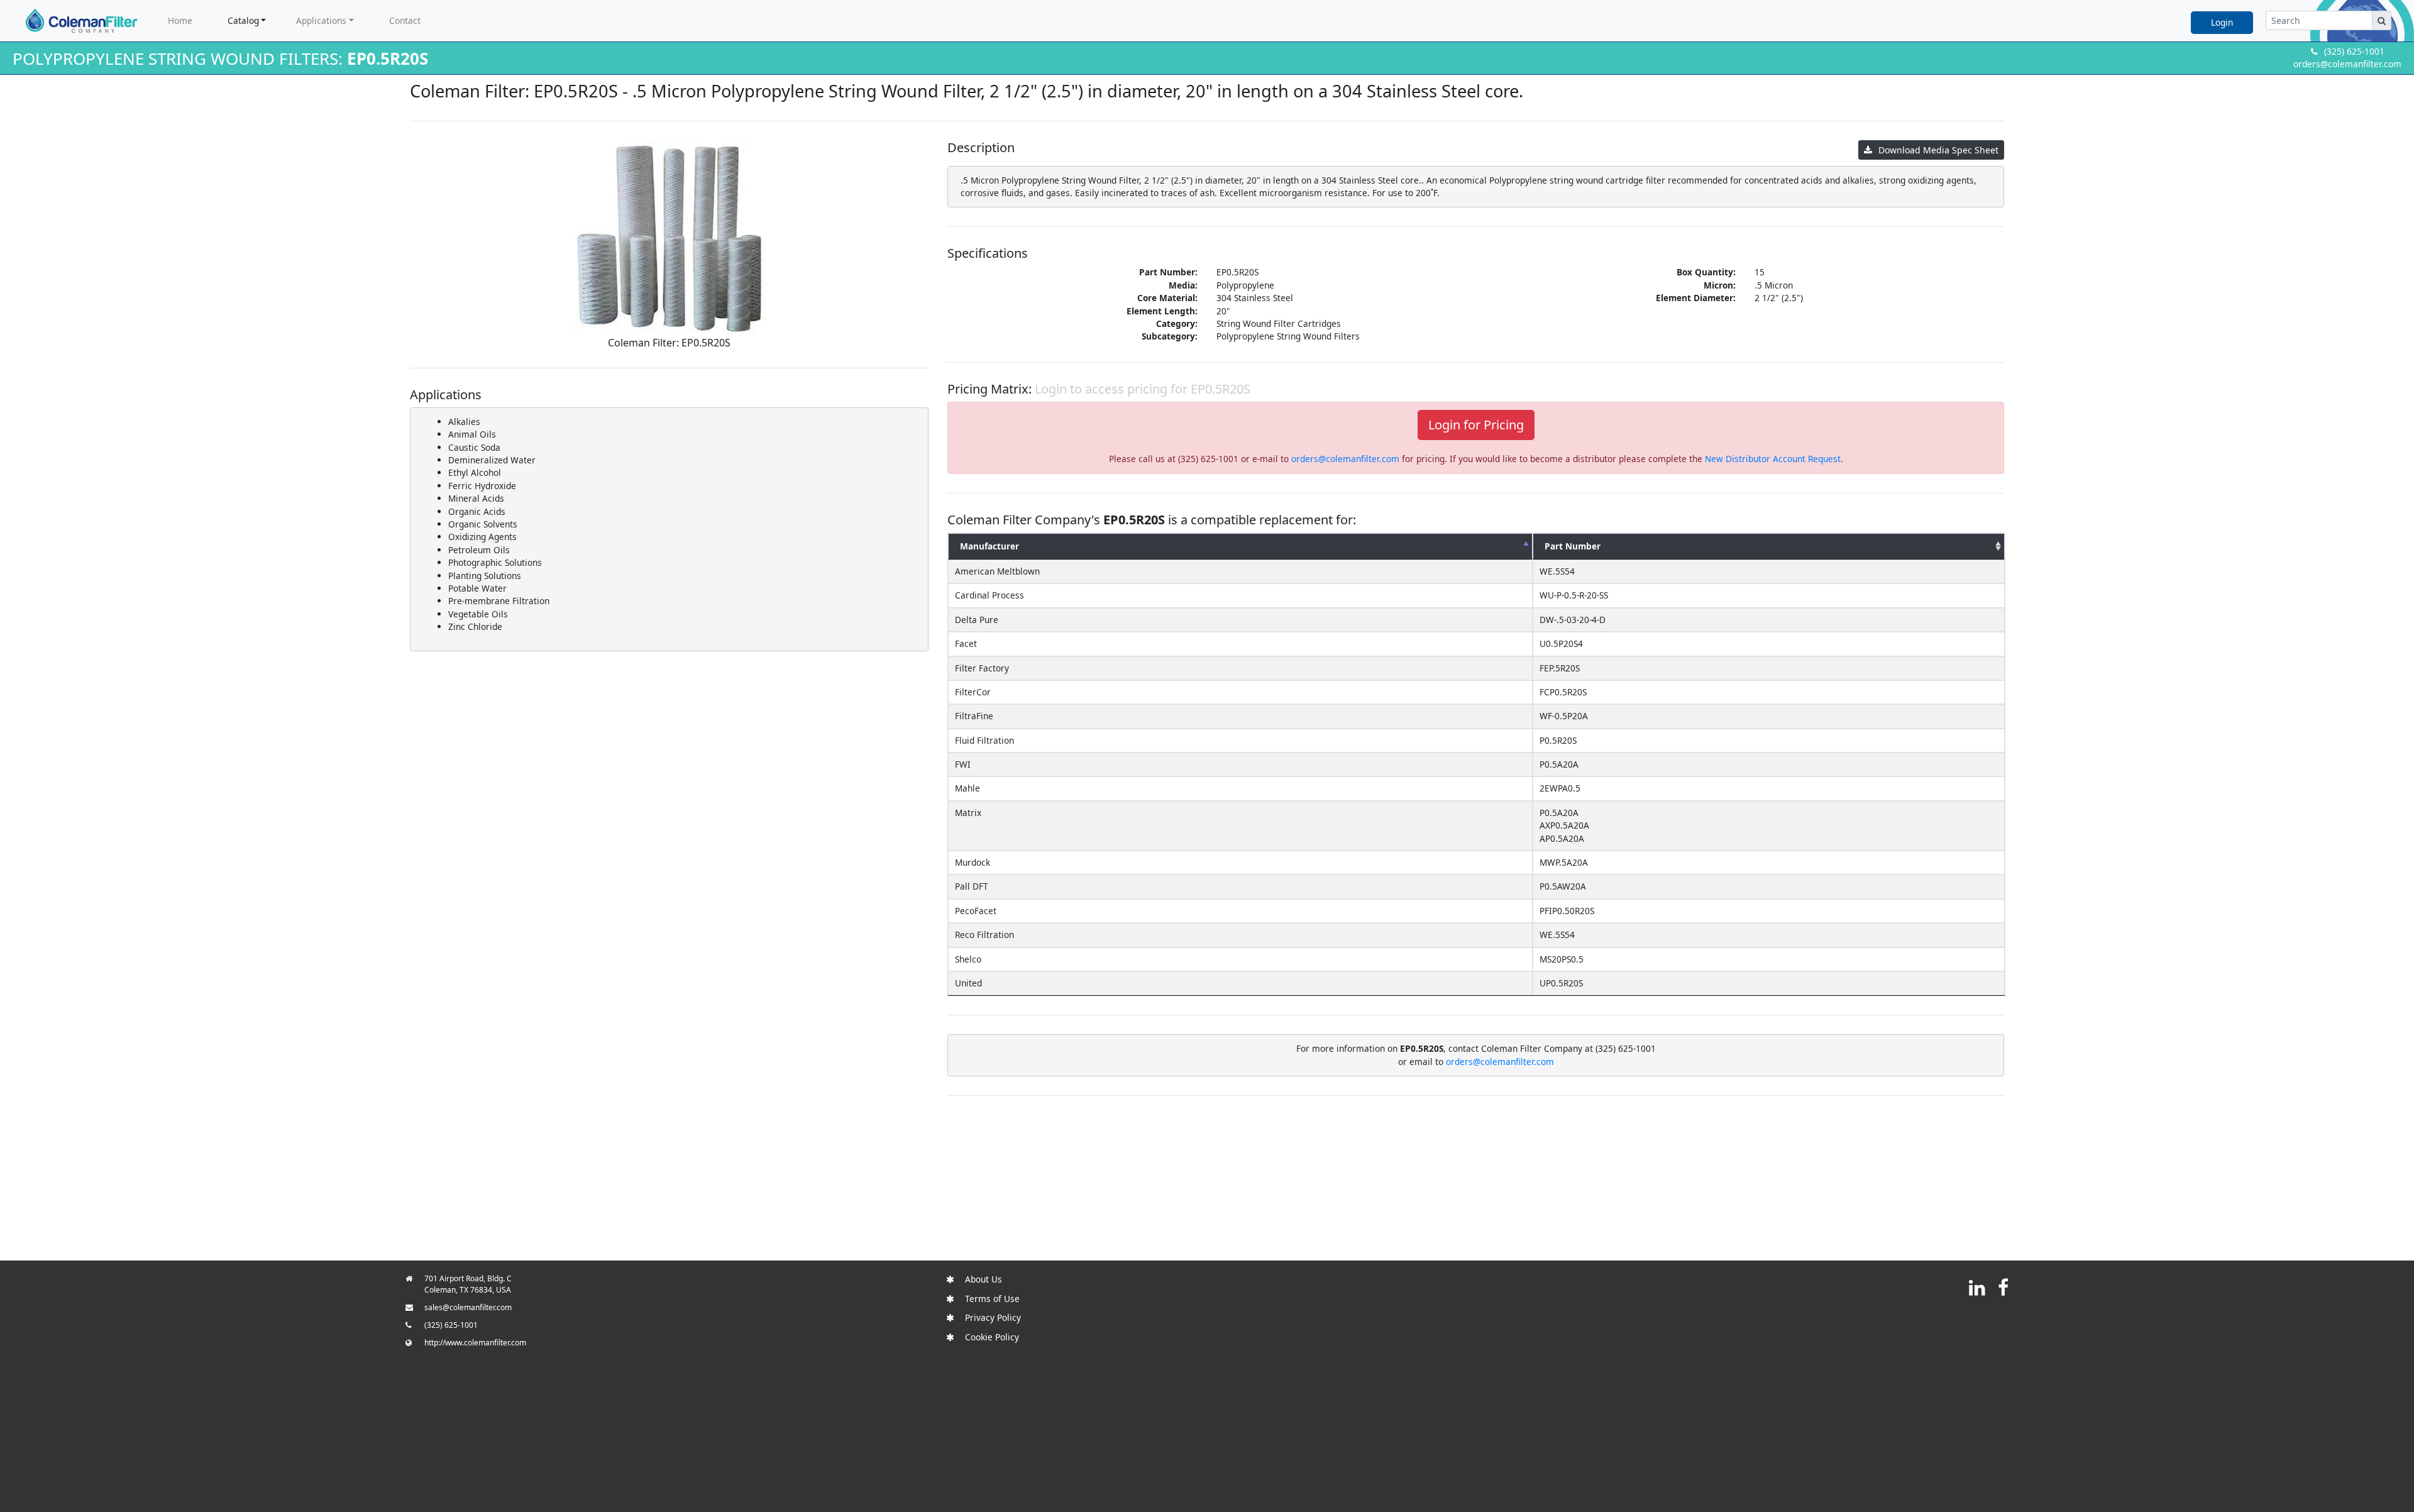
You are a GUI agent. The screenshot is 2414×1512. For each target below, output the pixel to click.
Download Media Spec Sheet (1938, 150)
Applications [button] (321, 20)
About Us (984, 1279)
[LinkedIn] (1977, 1287)
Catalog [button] (243, 20)
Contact (405, 20)
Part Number (1573, 546)
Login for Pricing (1476, 425)
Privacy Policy (993, 1317)
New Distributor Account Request (1773, 459)
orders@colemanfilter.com (2347, 64)
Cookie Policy (992, 1337)
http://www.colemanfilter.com (475, 1343)
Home (180, 20)
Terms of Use (992, 1299)
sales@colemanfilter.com (468, 1307)
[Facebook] (2003, 1287)
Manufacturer (989, 546)
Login (2222, 22)
